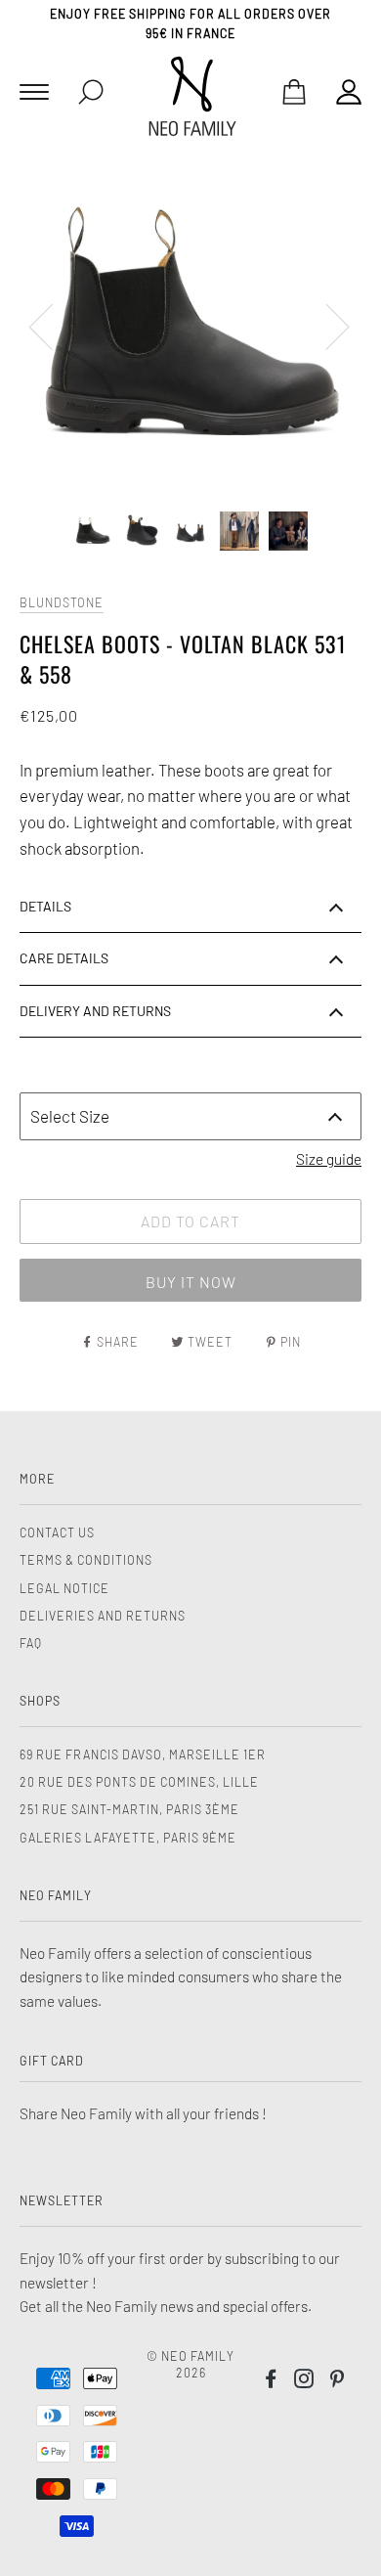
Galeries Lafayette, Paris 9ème (128, 1838)
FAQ (31, 1643)
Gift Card (52, 2061)
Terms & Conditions (86, 1560)
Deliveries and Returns (103, 1616)
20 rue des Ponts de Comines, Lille (139, 1782)
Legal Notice (64, 1588)
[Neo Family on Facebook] (271, 2381)
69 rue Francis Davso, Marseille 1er (143, 1754)
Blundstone (62, 602)
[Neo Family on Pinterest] (338, 2381)
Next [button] (326, 326)
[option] (190, 326)
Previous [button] (53, 326)
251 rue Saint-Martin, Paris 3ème (129, 1809)
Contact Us (57, 1532)
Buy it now (191, 1282)
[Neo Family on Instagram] (304, 2381)
